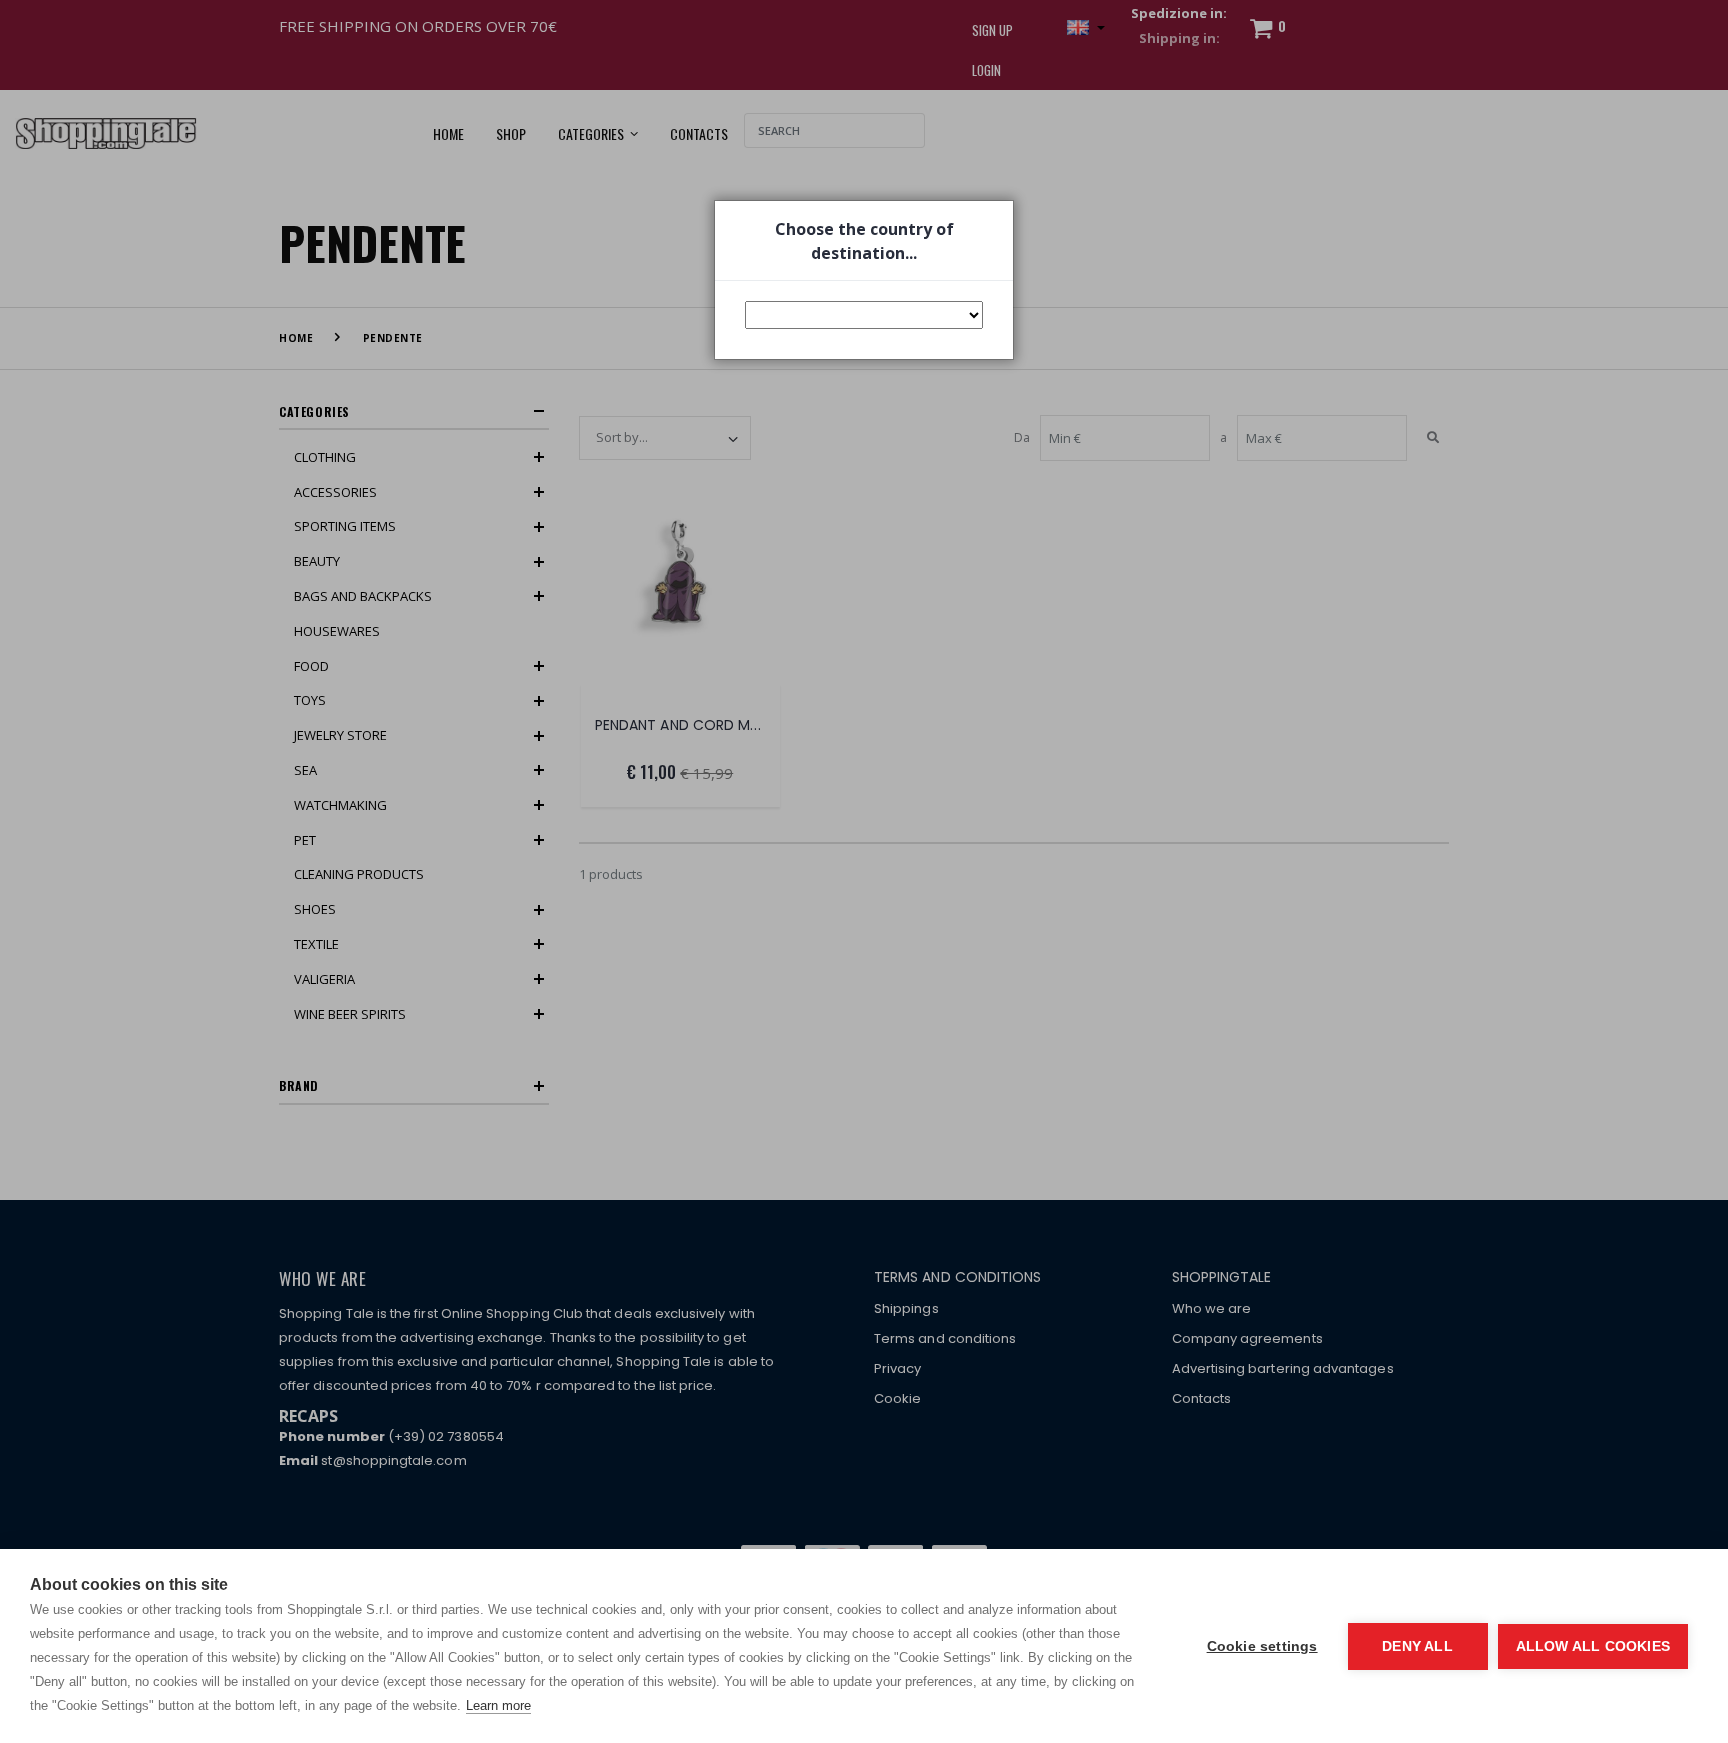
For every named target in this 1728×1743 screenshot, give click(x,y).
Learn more (498, 1705)
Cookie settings (1262, 1646)
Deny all (1417, 1646)
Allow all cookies (1593, 1646)
